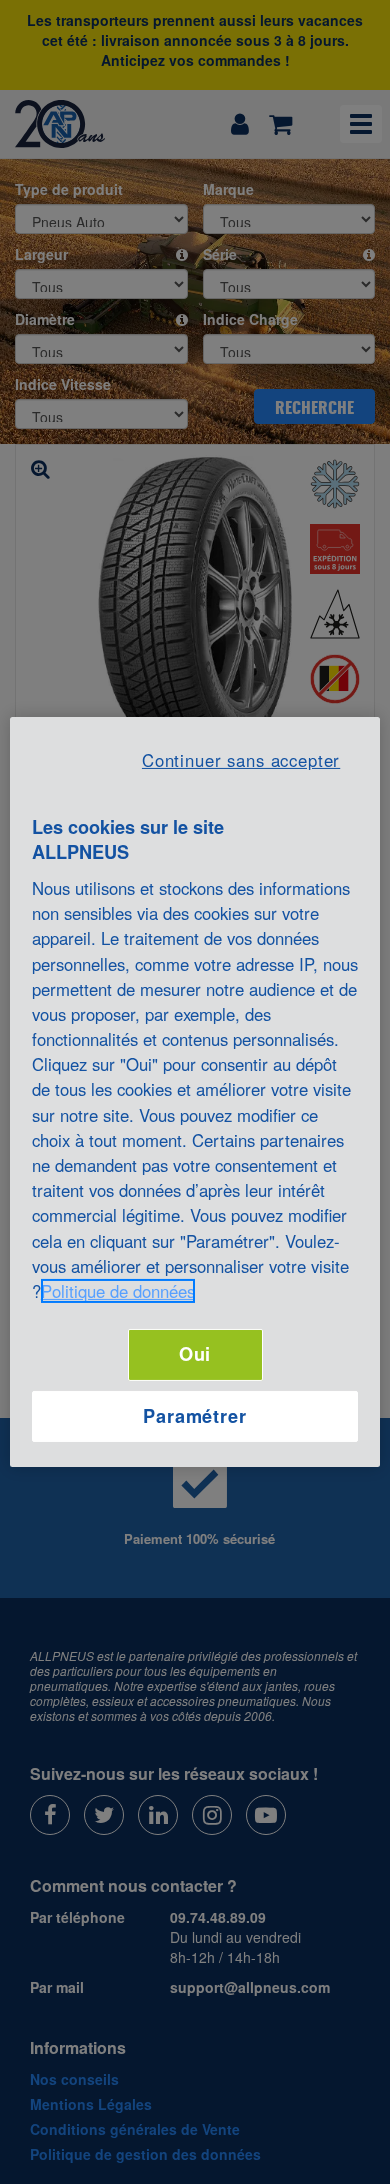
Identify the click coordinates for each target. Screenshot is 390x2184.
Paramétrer (195, 1416)
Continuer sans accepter (241, 760)
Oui (195, 1354)
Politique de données (118, 1291)
